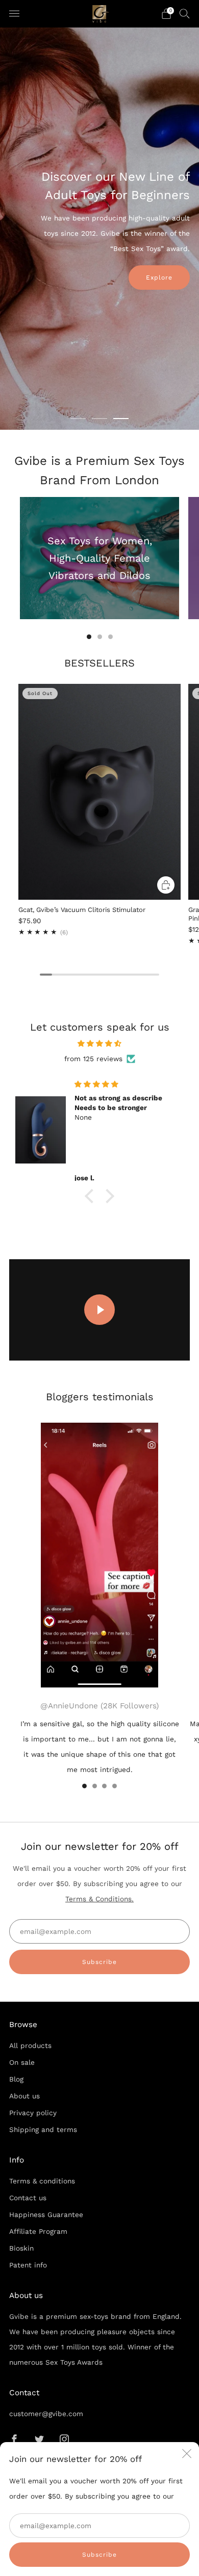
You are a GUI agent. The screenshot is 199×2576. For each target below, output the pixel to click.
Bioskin (21, 2248)
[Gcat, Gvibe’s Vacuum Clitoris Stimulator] (99, 792)
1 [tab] (78, 419)
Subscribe (99, 2555)
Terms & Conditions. (99, 1899)
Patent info (28, 2265)
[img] (99, 1044)
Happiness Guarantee (46, 2214)
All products (30, 2045)
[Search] (185, 13)
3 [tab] (121, 419)
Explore (159, 278)
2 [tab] (99, 419)
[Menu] (14, 14)
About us (24, 2096)
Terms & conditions (42, 2181)
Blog (16, 2079)
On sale (22, 2062)
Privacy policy (33, 2113)
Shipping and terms (43, 2129)
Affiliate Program (38, 2231)
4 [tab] (115, 1786)
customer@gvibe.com (46, 2414)
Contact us (28, 2198)
